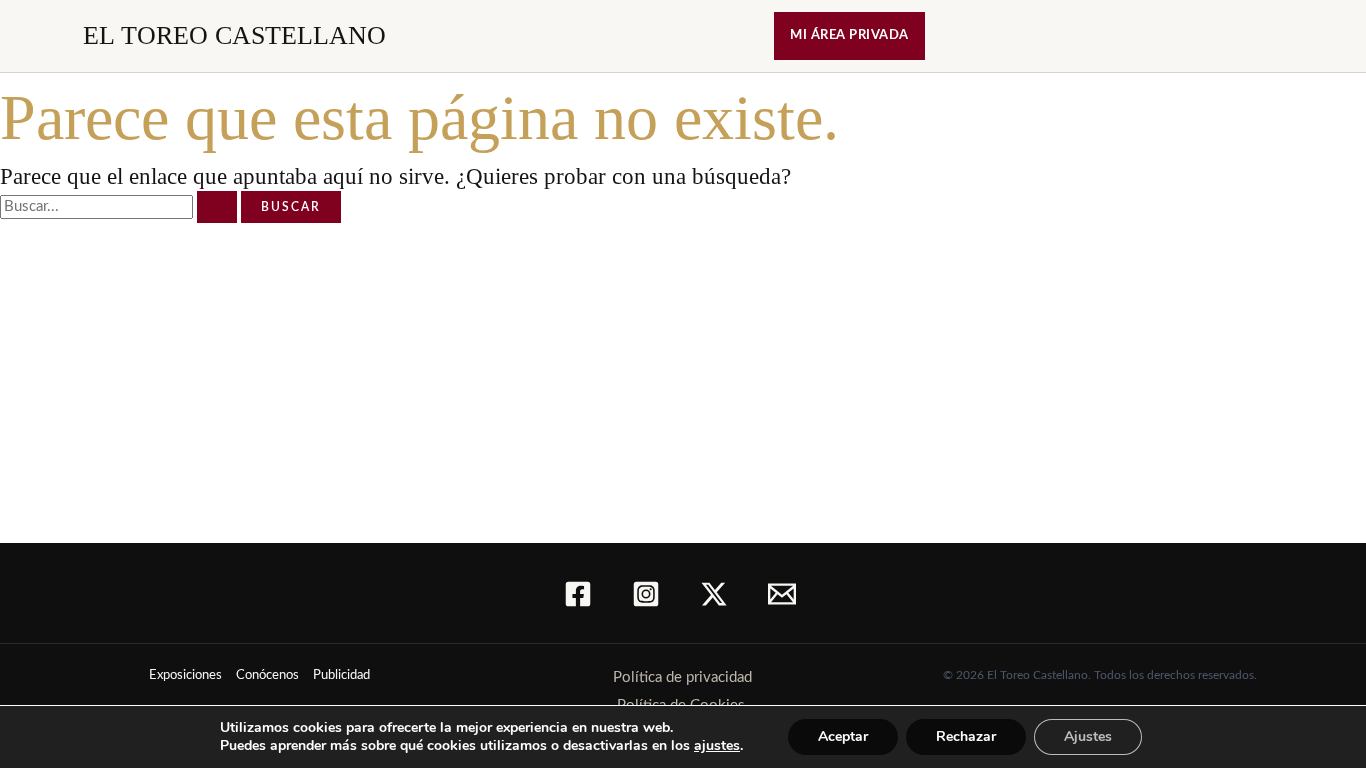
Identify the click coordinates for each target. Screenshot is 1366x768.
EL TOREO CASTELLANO (234, 35)
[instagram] (649, 594)
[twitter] (717, 594)
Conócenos (267, 675)
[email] (785, 594)
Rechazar (966, 736)
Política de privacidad (682, 677)
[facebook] (581, 594)
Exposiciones (185, 675)
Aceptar (843, 736)
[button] (849, 36)
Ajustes (1088, 736)
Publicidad (341, 675)
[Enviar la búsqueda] (217, 207)
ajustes (717, 746)
